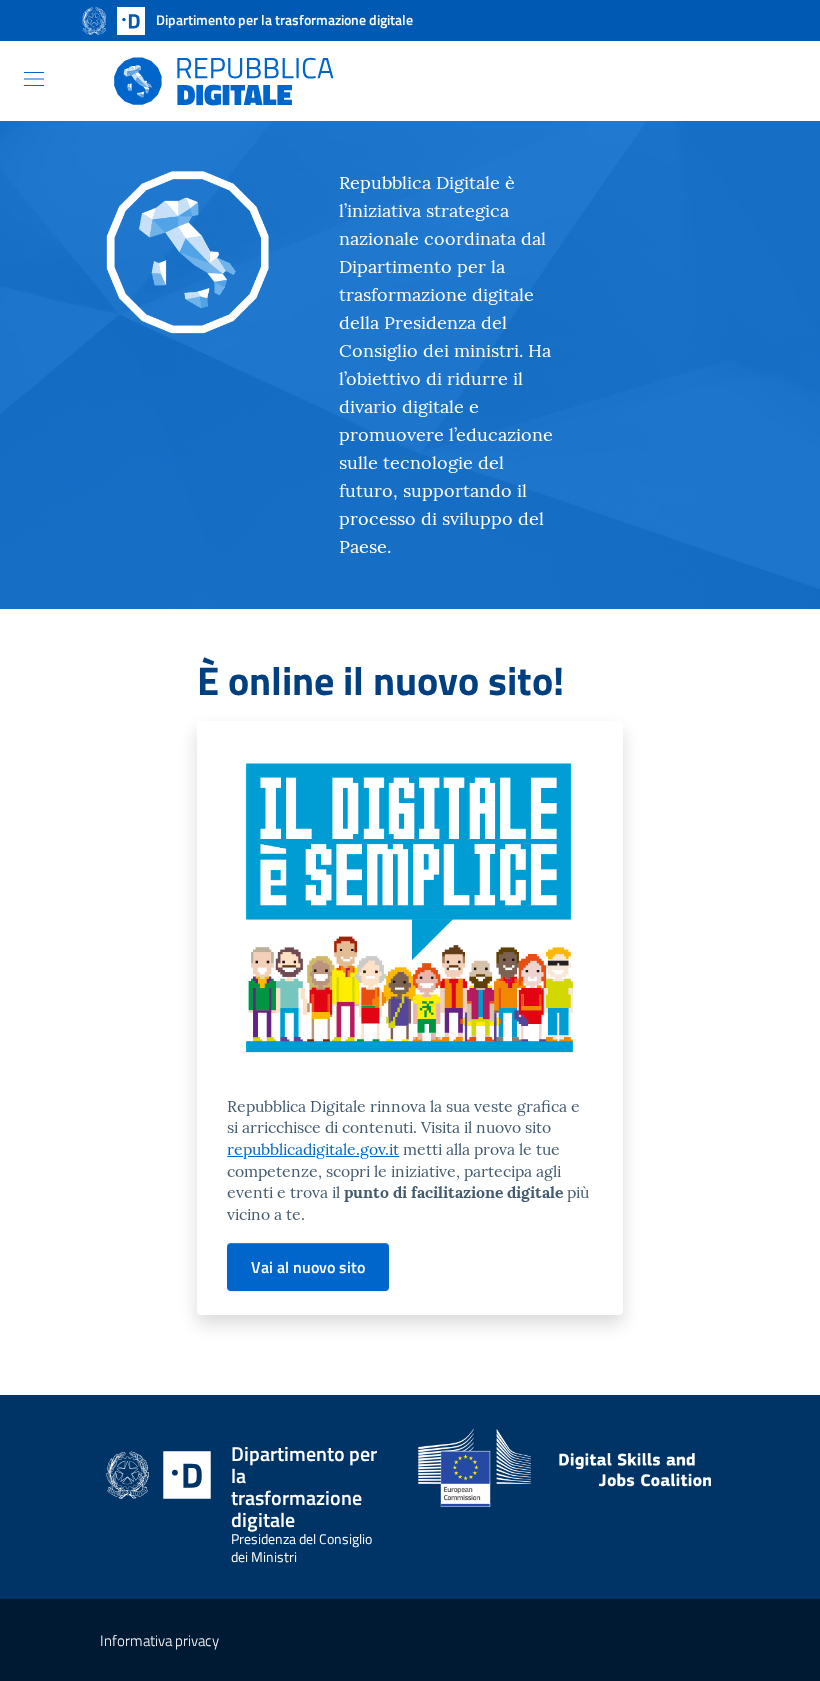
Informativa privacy (159, 1640)
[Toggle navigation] (34, 79)
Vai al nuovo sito (308, 1267)
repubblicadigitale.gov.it (313, 1149)
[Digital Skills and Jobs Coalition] (569, 1477)
